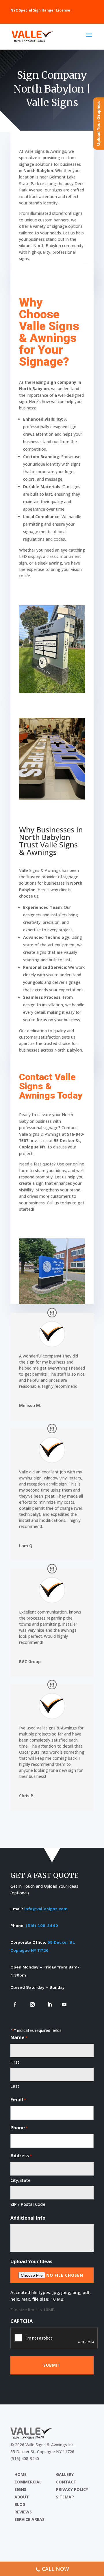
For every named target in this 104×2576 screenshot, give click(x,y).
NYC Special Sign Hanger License (40, 10)
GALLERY (65, 2474)
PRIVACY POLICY (72, 2489)
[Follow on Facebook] (15, 2005)
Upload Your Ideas (31, 2261)
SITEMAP (65, 2497)
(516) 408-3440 (42, 1926)
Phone (19, 2128)
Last (15, 2086)
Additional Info (28, 2218)
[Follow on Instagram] (32, 2005)
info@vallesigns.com (46, 1909)
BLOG (20, 2504)
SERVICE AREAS (29, 2519)
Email (18, 2100)
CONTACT (66, 2482)
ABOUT (22, 2497)
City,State (21, 2180)
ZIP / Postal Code (28, 2204)
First (15, 2062)
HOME (21, 2474)
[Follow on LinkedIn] (50, 2005)
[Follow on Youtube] (64, 2005)
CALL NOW (55, 2569)
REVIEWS (23, 2512)
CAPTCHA (22, 2321)
